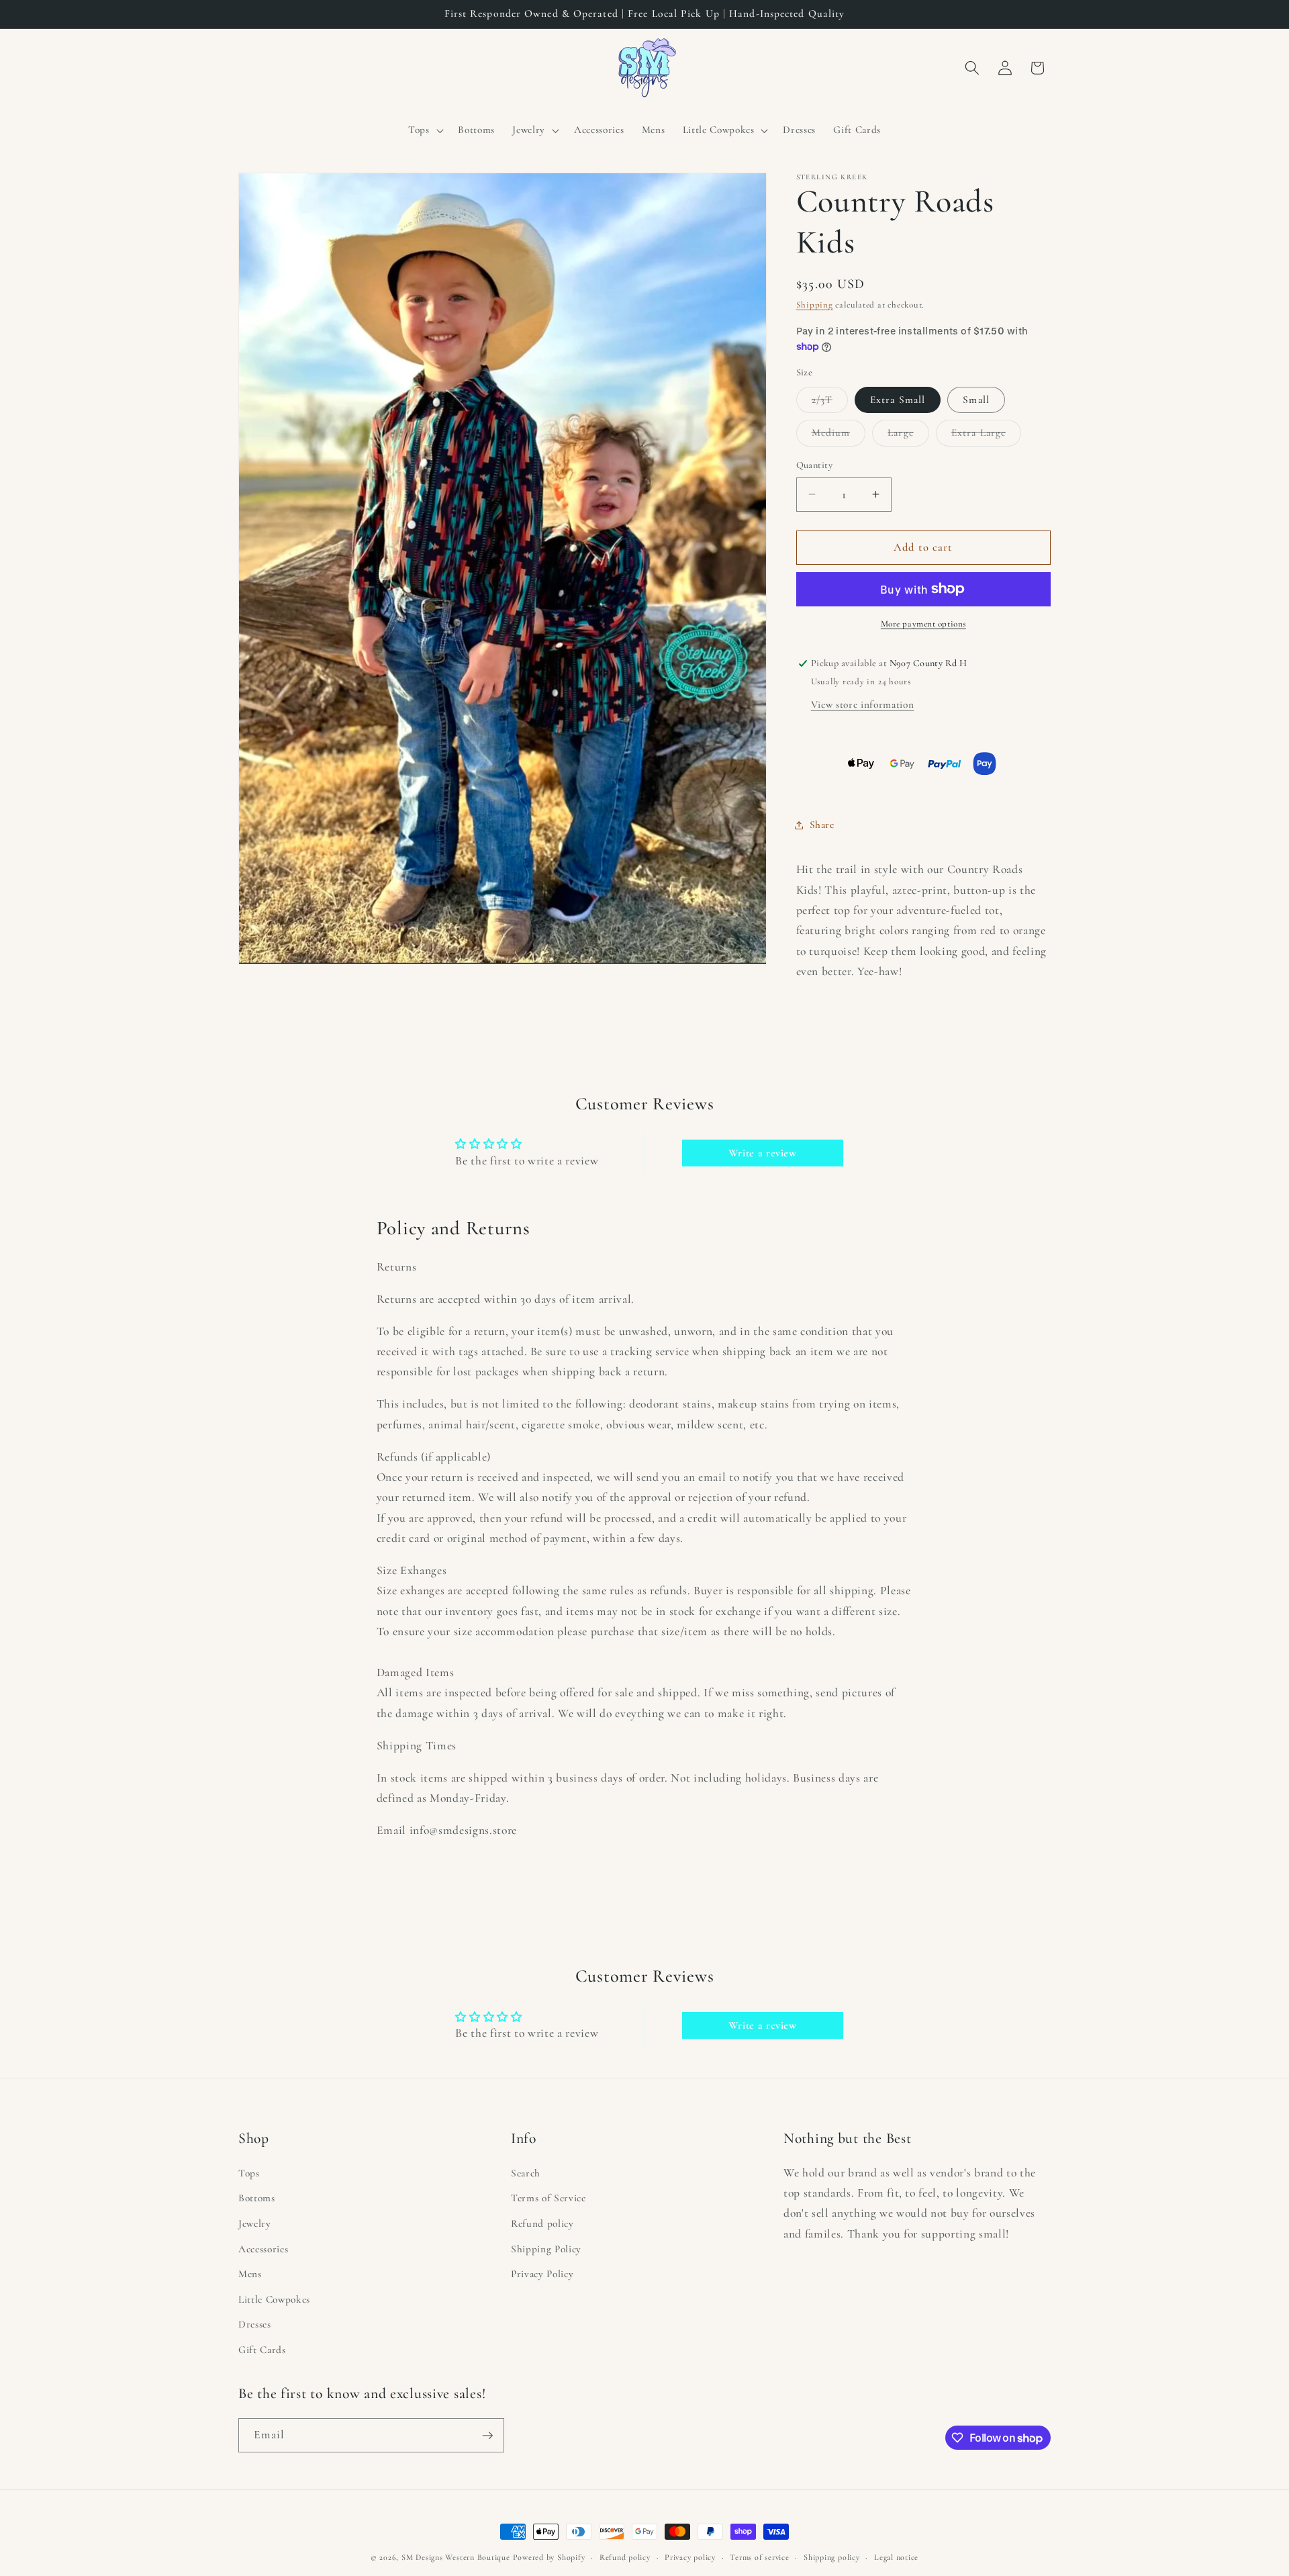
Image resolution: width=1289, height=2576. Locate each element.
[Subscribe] (487, 2436)
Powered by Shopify (549, 2557)
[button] (425, 130)
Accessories (263, 2249)
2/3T (830, 403)
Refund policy (542, 2223)
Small (976, 400)
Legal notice (896, 2557)
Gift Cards (262, 2350)
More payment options (923, 624)
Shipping (815, 305)
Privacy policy (690, 2557)
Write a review (763, 1153)
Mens (250, 2274)
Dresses (255, 2325)
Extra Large (986, 436)
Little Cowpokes (274, 2299)
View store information (863, 704)
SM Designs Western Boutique (456, 2557)
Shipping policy (832, 2557)
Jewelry (255, 2223)
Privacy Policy (542, 2274)
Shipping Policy (546, 2249)
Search (526, 2173)
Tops (249, 2173)
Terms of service (759, 2557)
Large (908, 436)
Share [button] (822, 825)
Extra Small (898, 400)
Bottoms (257, 2199)
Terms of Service (548, 2199)
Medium (839, 436)
